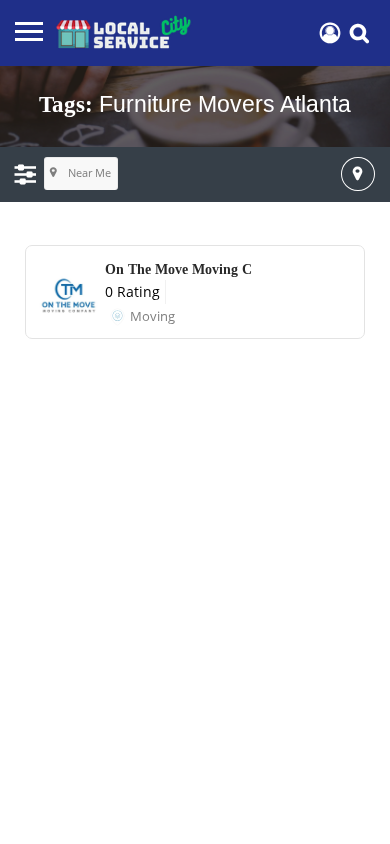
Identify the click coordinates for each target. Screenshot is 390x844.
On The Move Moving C (178, 269)
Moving (152, 316)
